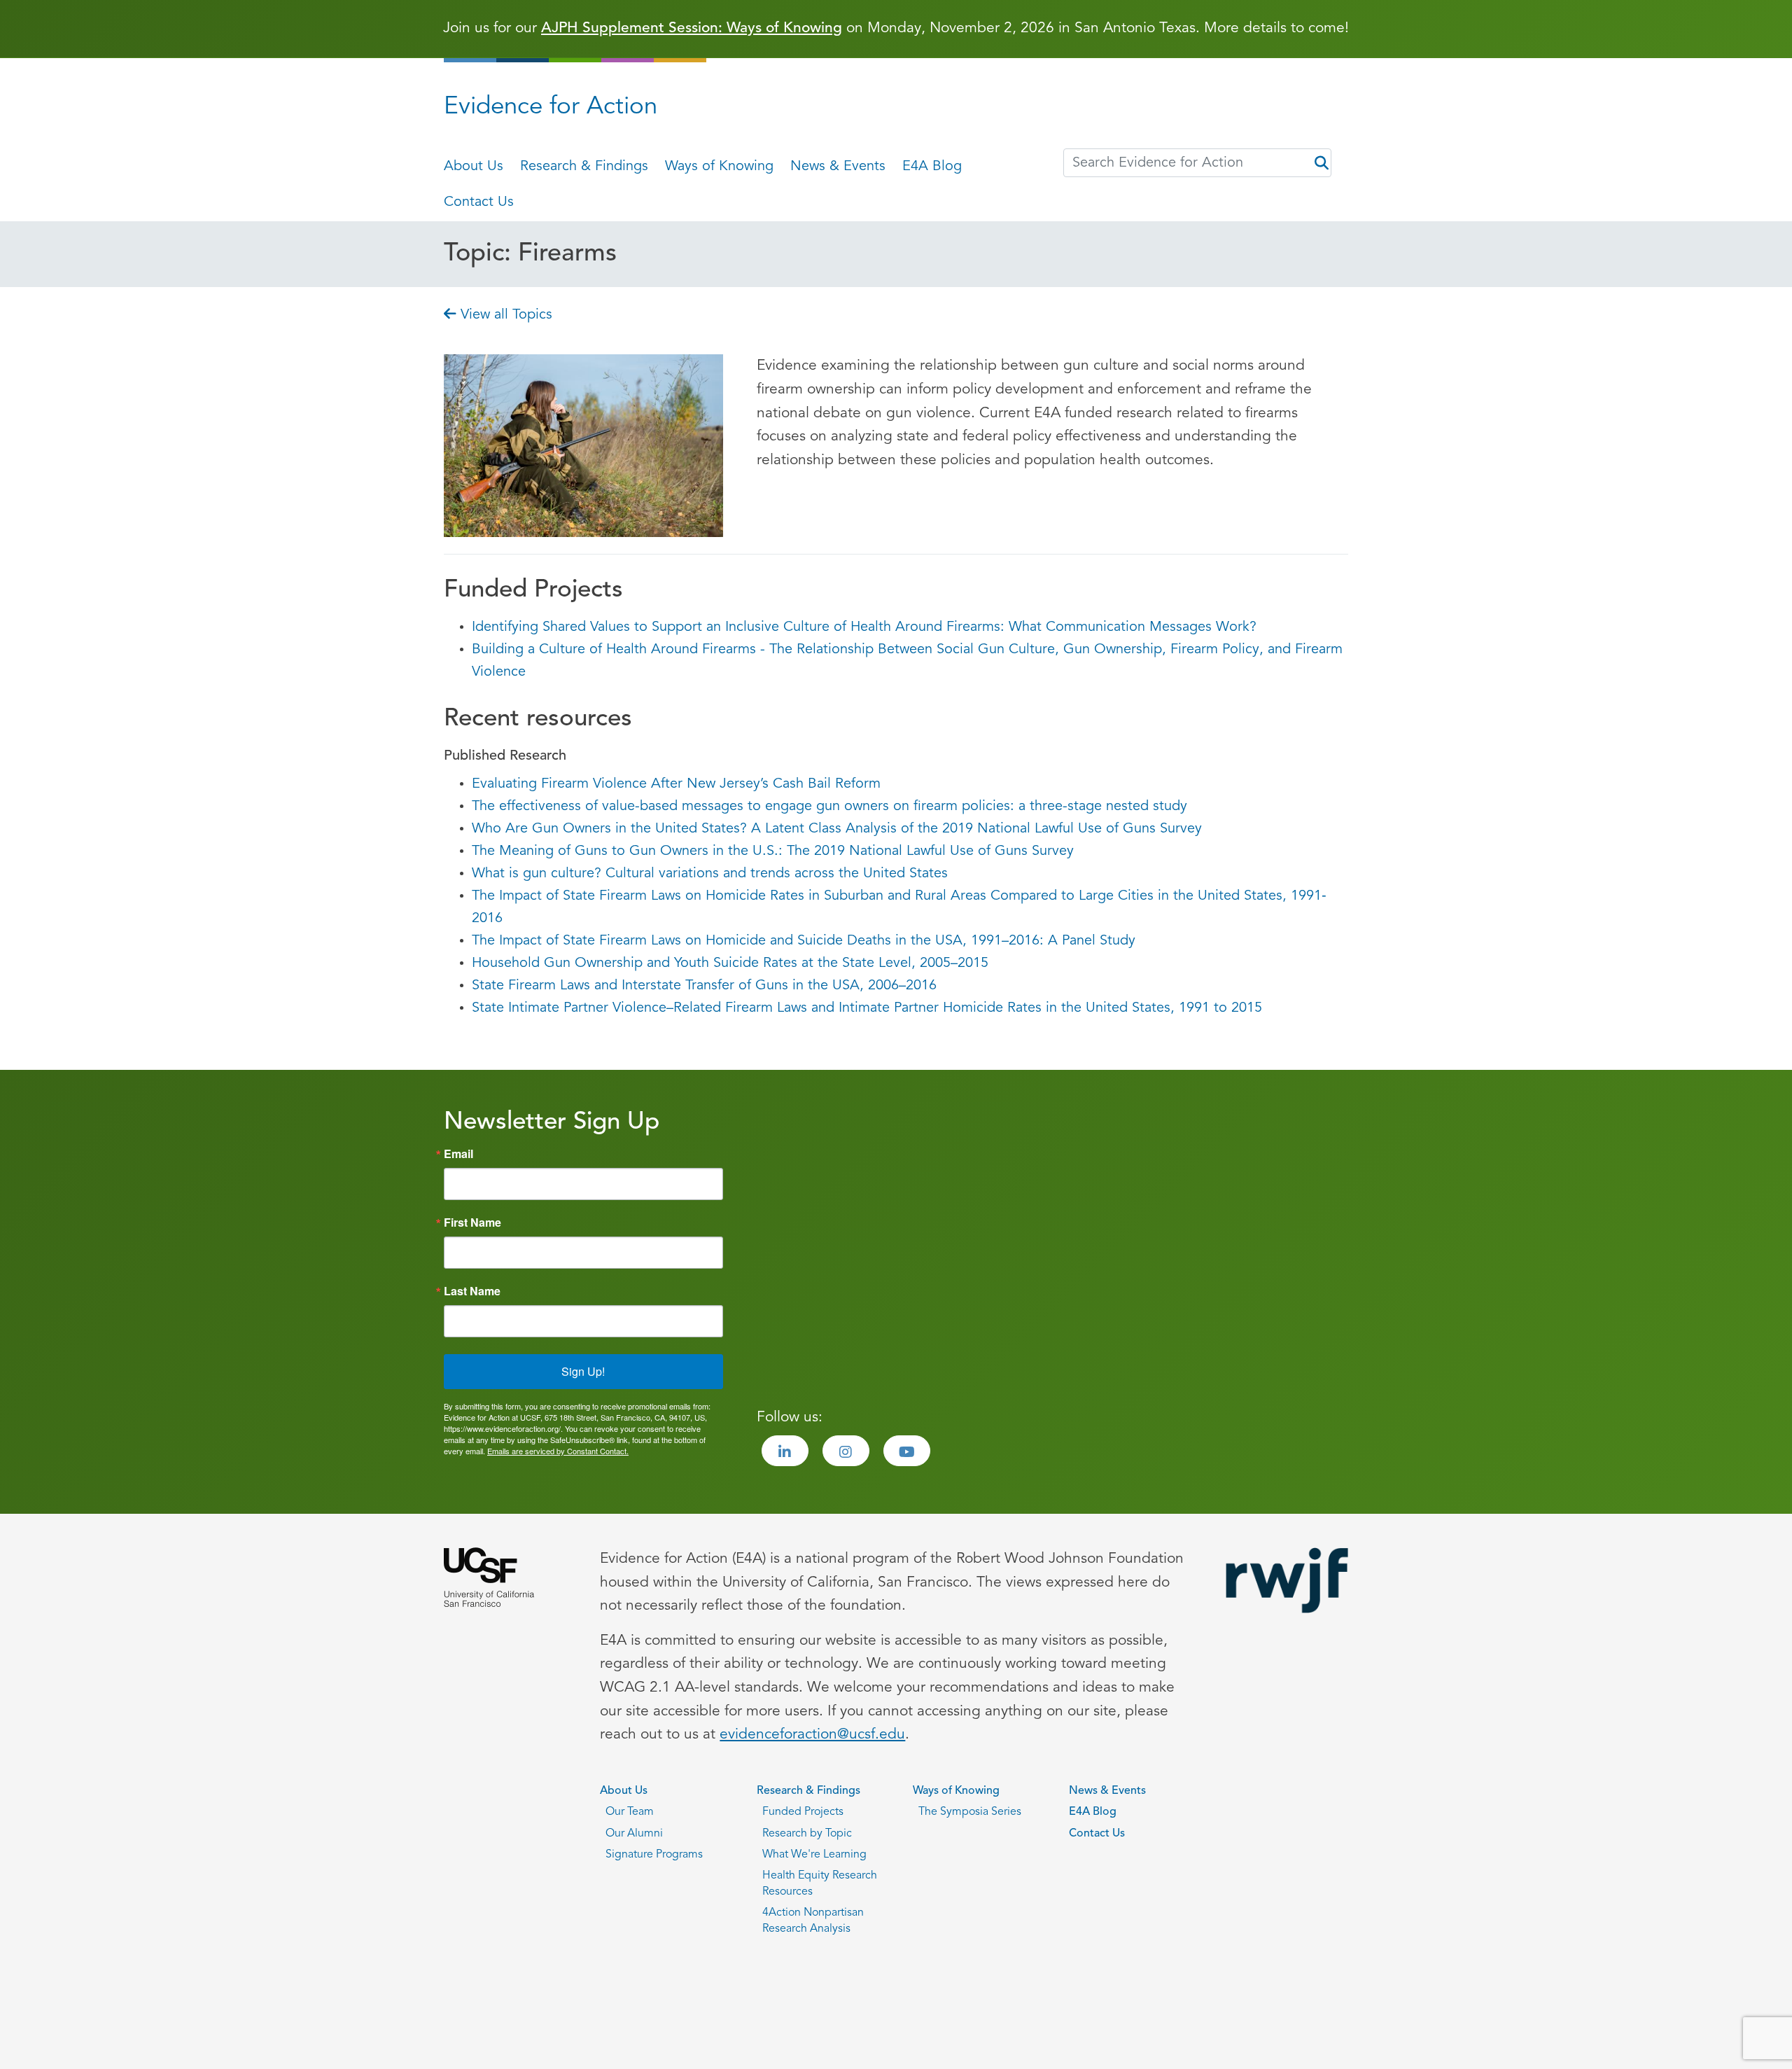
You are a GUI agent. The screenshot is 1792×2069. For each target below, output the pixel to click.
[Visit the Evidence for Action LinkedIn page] (785, 1451)
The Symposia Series (970, 1812)
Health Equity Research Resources (820, 1883)
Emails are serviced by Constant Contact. (558, 1451)
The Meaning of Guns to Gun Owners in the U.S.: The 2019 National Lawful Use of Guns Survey (773, 851)
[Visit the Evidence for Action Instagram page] (846, 1451)
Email (458, 1154)
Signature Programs (654, 1855)
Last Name (472, 1291)
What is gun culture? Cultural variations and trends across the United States (710, 874)
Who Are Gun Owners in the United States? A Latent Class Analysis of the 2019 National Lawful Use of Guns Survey (837, 829)
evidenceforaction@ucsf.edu (812, 1735)
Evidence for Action (551, 107)
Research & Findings (584, 167)
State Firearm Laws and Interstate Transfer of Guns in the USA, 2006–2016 (704, 986)
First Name (472, 1222)
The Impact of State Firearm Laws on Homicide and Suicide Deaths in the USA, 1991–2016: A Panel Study (804, 941)
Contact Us (479, 202)
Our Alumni (634, 1834)
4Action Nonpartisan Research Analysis (813, 1921)
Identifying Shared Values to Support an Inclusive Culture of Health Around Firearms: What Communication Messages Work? (864, 627)
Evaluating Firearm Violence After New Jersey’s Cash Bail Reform (676, 784)
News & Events (838, 167)
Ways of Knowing (719, 167)
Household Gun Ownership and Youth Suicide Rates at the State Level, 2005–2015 (730, 963)
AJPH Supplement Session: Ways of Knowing (692, 28)
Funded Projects (803, 1812)
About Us (474, 167)
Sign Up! (583, 1371)
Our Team (630, 1812)
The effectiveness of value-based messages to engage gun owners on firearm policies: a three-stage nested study (829, 807)
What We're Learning (814, 1855)
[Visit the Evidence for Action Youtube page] (907, 1451)
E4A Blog (932, 167)
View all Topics (504, 315)
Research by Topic (807, 1834)
